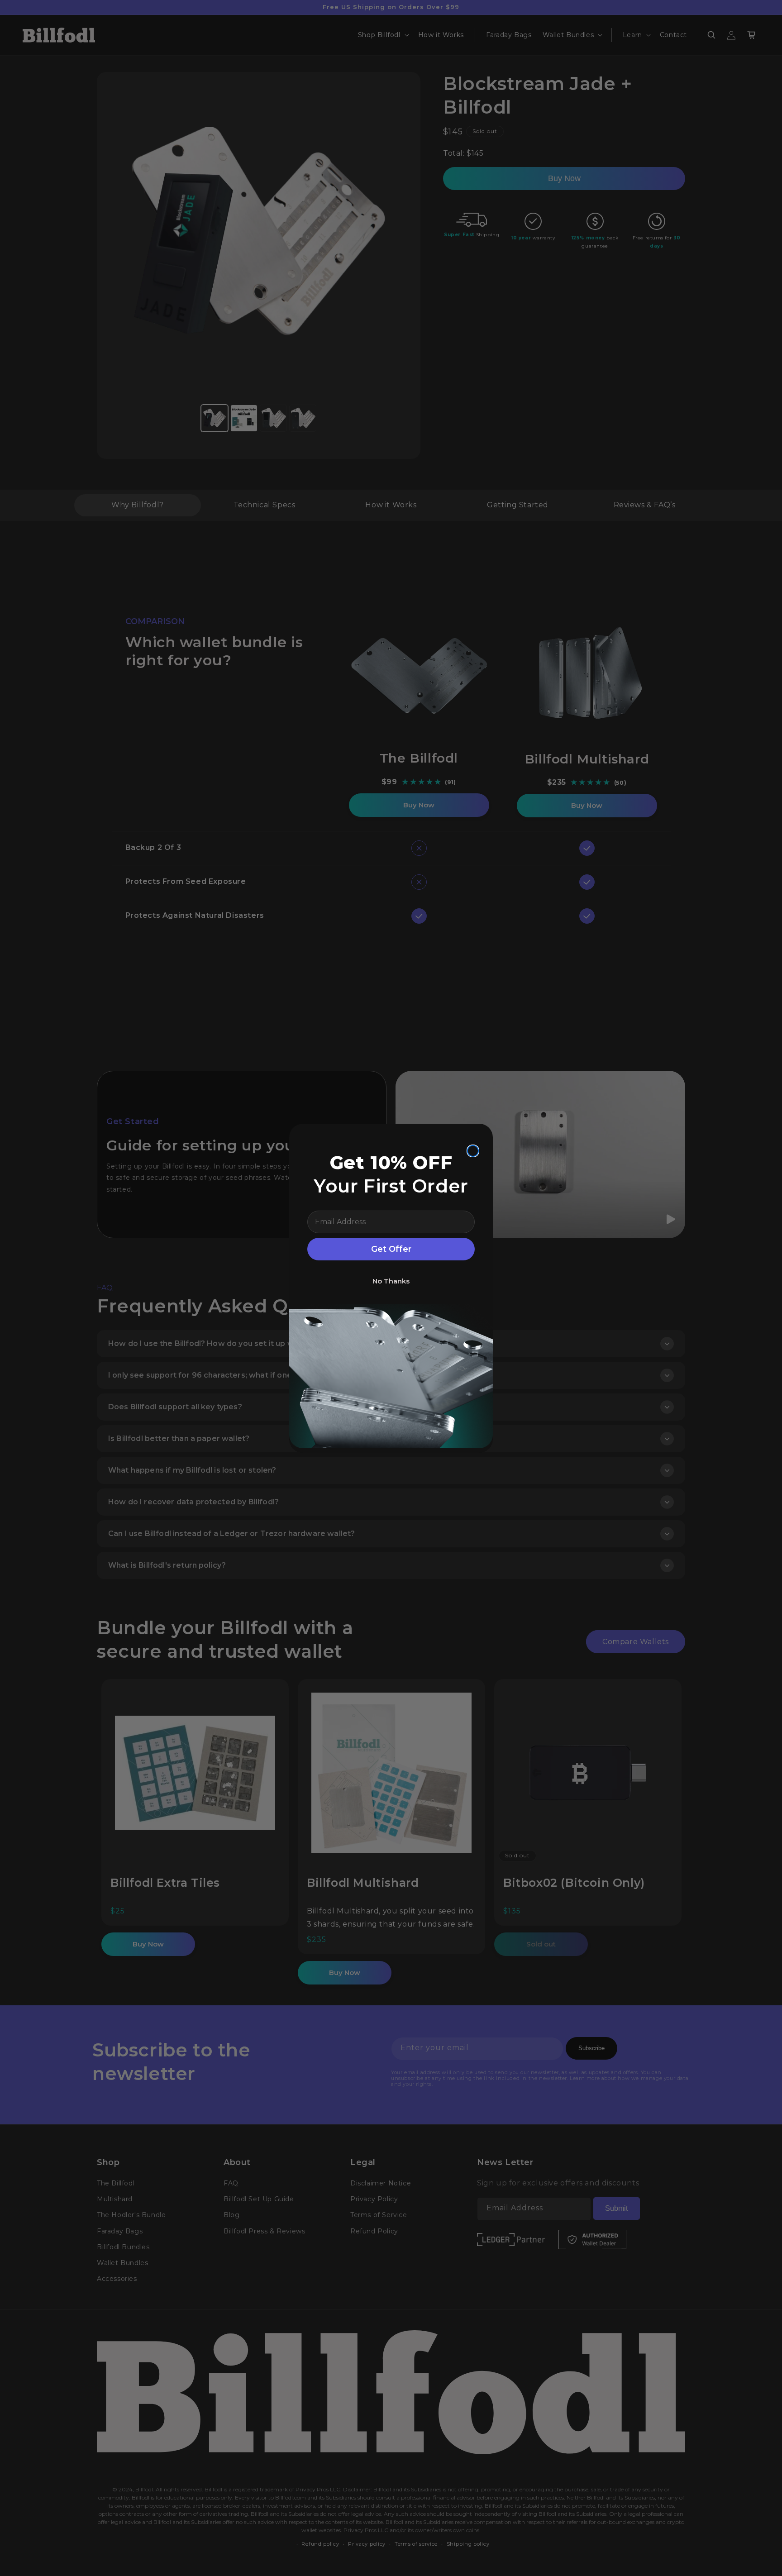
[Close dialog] (473, 1151)
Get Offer (391, 1249)
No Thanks (391, 1281)
